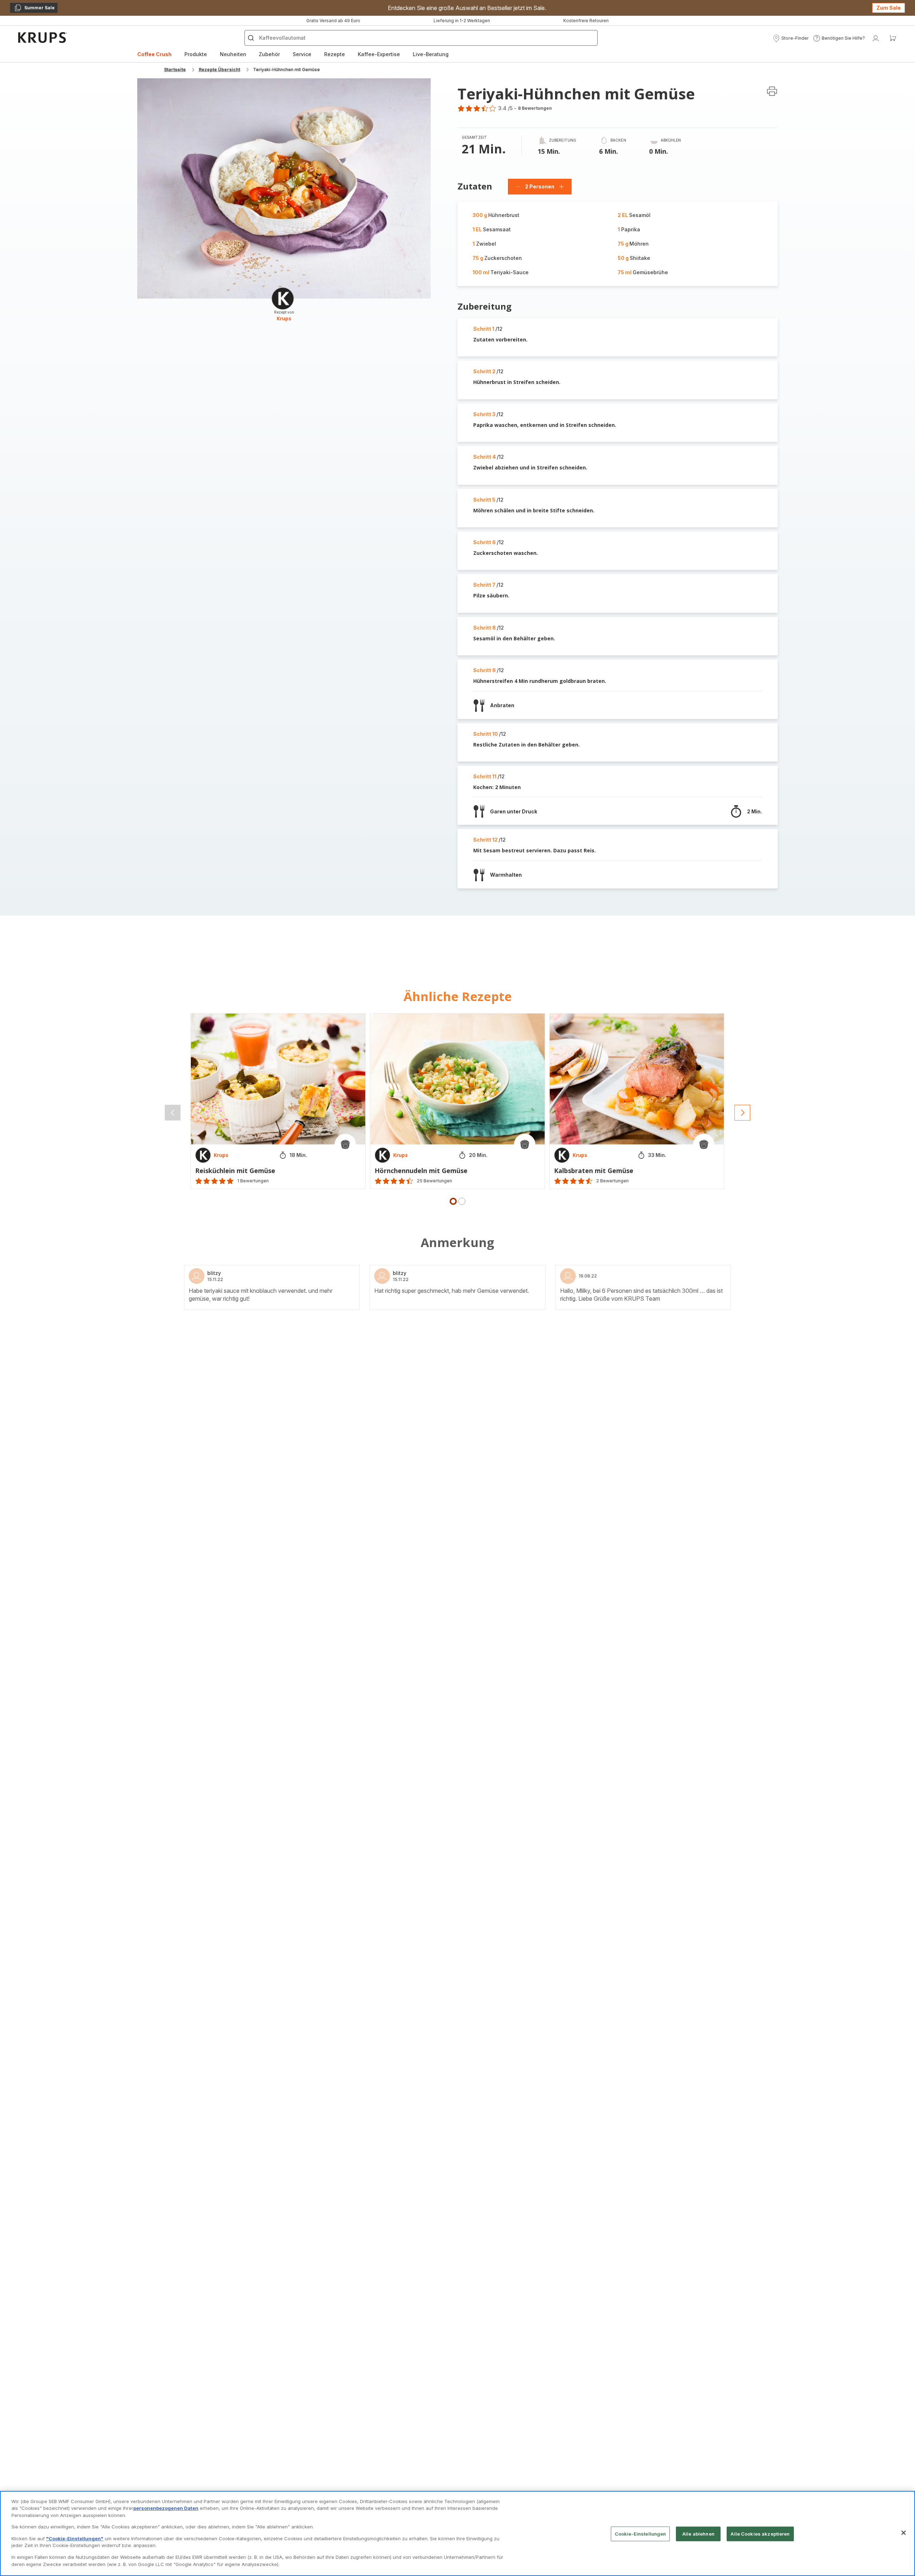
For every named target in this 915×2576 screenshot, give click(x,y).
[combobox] (286, 1299)
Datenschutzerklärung (449, 1363)
